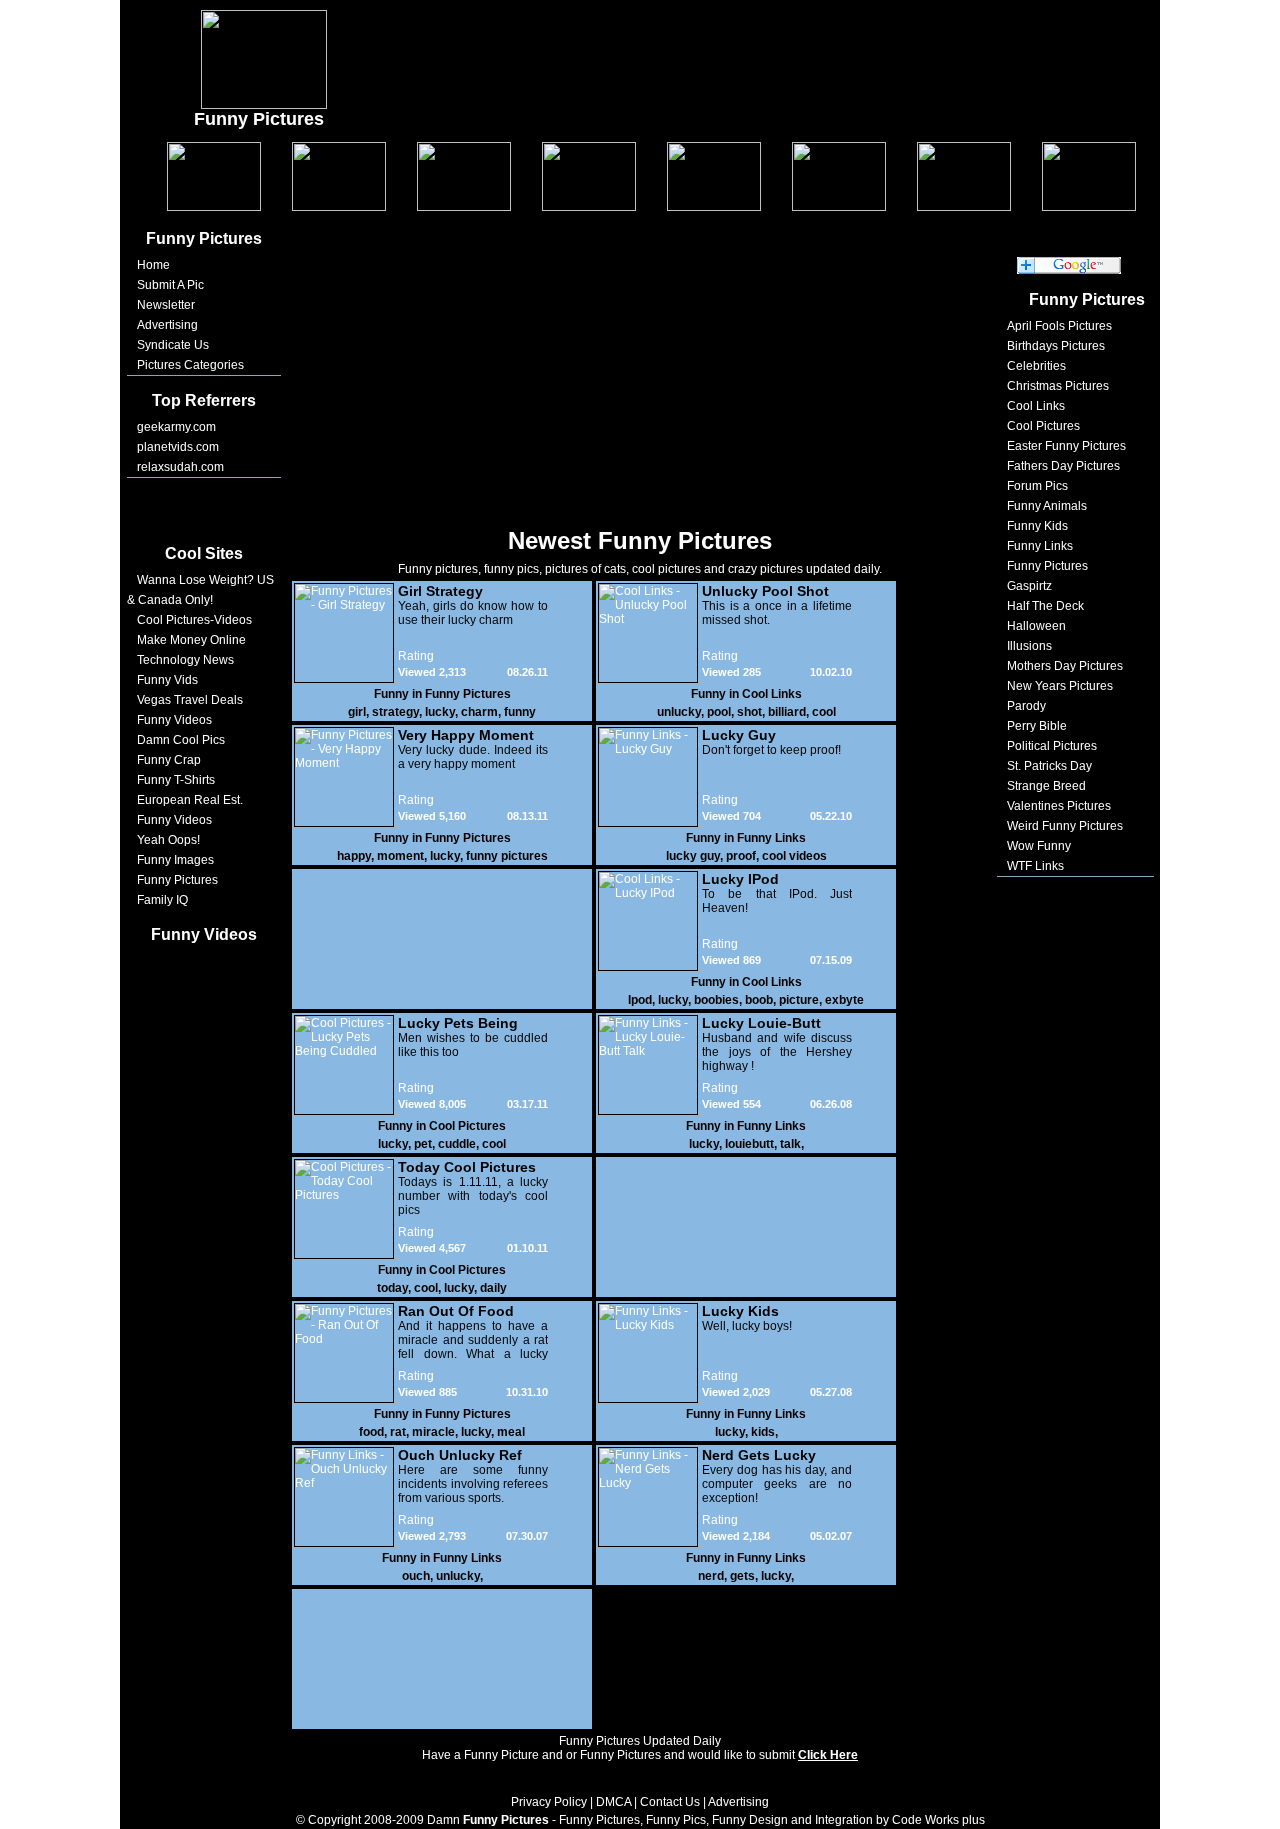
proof (741, 856)
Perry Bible (1037, 726)
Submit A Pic (170, 285)
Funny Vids (167, 680)
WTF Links (1035, 866)
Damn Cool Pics (181, 740)
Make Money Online (191, 640)
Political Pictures (1052, 746)
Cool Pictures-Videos (194, 620)
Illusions (1029, 646)
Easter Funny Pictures (1066, 446)
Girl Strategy (440, 591)
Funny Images (175, 860)
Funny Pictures (177, 880)
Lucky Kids (740, 1311)
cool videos (794, 856)
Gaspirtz (1029, 586)
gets (742, 1576)
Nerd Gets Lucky (759, 1455)
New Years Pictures (1060, 686)
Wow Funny (1039, 846)
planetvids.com (178, 447)
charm (479, 712)
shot (749, 712)
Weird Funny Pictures (1065, 826)
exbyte (844, 1000)
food (371, 1432)
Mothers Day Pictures (1065, 666)
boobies (716, 1000)
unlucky (679, 712)
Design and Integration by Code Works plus (867, 1820)
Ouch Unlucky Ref (460, 1455)
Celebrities (1036, 366)
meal (511, 1432)
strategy (395, 712)
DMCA (613, 1802)
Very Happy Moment (466, 735)
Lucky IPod (740, 879)
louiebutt (749, 1144)
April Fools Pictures (1059, 326)
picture (799, 1000)
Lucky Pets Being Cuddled (458, 1023)
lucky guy (693, 856)
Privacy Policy (549, 1802)
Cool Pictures (467, 1126)
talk (790, 1144)
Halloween (1036, 626)
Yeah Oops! (168, 840)
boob (759, 1000)
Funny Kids (1037, 526)
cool (824, 712)
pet (423, 1144)
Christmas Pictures (1058, 386)
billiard (787, 712)
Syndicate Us (173, 345)
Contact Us (670, 1802)
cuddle (457, 1144)
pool (719, 712)
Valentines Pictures (1059, 806)
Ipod (640, 1000)
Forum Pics (1037, 486)
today (392, 1288)
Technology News (185, 660)
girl (357, 712)
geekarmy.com (176, 427)
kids (763, 1432)
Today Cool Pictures (467, 1167)
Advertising (167, 325)
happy (354, 856)
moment (400, 856)
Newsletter (166, 305)
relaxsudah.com (180, 467)
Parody (1026, 706)
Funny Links (771, 838)
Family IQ (162, 900)
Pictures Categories (190, 365)
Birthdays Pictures (1056, 346)
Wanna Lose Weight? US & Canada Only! (200, 590)
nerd (711, 1576)
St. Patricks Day (1049, 766)
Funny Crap (169, 760)
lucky (440, 712)
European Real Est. (190, 800)
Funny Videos (174, 720)
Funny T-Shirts (176, 780)
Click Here (828, 1755)
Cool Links (772, 694)
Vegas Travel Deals (190, 700)
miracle (433, 1432)
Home (153, 265)
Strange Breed (1046, 786)
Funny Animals (1047, 506)
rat (398, 1432)
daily (493, 1288)
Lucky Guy (739, 735)
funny (520, 712)
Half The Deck (1045, 606)
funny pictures (507, 856)
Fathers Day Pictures (1063, 466)
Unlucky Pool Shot (765, 591)
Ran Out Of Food (456, 1311)
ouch (416, 1576)
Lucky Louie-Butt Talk (761, 1023)
